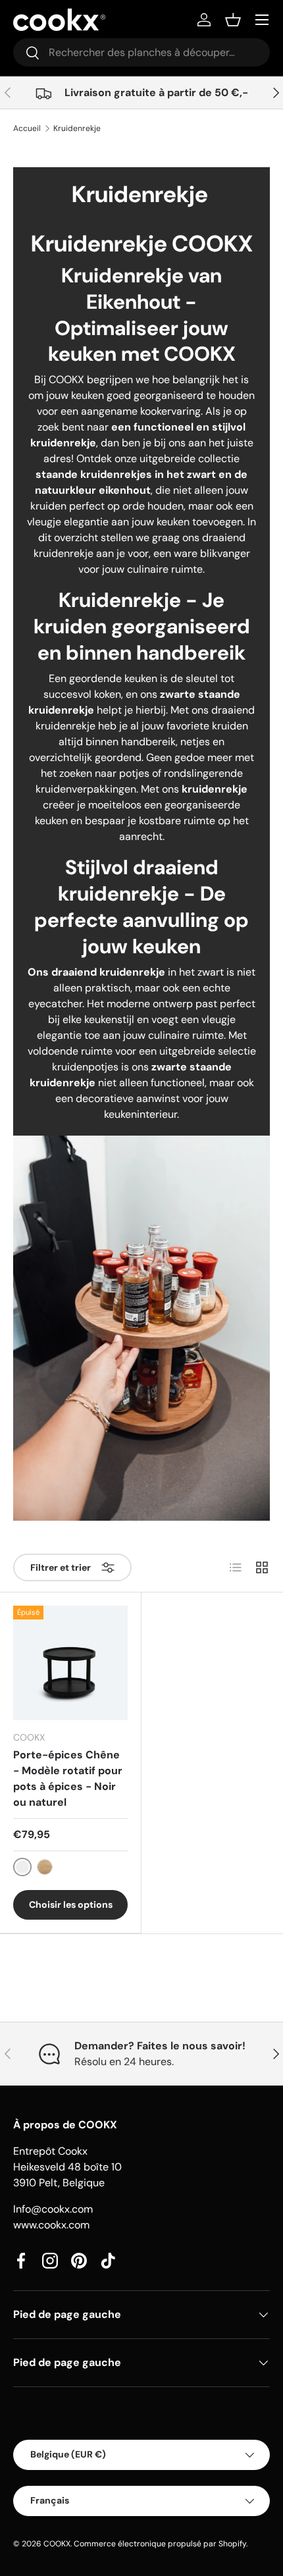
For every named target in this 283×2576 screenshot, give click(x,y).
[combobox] (141, 52)
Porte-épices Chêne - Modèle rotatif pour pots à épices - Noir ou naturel (68, 1778)
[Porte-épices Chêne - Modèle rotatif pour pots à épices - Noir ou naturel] (70, 1663)
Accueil (27, 128)
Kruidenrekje (77, 128)
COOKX (57, 2544)
